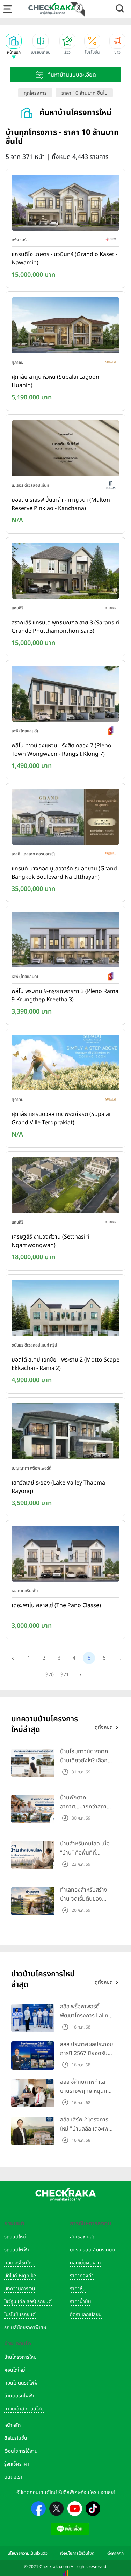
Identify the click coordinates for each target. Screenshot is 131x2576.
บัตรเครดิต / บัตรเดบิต (92, 2250)
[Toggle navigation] (8, 9)
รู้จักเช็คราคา (17, 2464)
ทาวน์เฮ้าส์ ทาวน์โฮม (24, 2409)
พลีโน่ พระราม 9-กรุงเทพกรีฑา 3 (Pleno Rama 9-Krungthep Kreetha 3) (65, 995)
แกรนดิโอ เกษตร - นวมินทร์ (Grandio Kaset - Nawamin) (64, 259)
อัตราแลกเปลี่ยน (86, 2314)
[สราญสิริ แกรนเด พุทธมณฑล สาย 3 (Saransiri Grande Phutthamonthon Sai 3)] (65, 573)
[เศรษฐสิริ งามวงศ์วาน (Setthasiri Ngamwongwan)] (65, 1187)
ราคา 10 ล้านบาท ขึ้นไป (84, 93)
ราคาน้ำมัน (81, 2302)
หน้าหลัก (12, 2425)
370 (50, 1675)
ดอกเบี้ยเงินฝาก (85, 2263)
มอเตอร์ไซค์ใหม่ (19, 2263)
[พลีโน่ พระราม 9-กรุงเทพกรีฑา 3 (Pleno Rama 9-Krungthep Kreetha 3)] (65, 941)
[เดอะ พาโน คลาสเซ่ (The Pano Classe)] (65, 1555)
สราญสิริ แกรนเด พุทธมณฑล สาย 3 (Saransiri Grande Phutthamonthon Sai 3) (65, 627)
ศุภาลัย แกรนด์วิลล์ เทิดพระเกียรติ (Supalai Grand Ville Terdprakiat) (61, 1118)
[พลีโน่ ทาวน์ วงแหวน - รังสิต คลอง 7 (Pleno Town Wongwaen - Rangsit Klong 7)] (65, 695)
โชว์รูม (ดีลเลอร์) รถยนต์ (28, 2302)
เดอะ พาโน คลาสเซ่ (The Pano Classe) (56, 1605)
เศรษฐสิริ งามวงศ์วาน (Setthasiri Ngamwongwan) (50, 1241)
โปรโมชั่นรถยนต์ (20, 2314)
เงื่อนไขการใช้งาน (21, 2451)
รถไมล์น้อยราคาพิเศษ (25, 2327)
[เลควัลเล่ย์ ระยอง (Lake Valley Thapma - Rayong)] (65, 1432)
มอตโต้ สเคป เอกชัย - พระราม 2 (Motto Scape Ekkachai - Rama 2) (65, 1364)
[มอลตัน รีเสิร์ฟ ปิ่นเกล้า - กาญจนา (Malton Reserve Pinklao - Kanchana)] (65, 450)
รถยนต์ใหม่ (15, 2237)
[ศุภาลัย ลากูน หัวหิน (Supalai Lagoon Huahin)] (65, 327)
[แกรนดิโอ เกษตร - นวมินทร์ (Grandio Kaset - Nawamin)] (65, 204)
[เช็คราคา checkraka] (52, 9)
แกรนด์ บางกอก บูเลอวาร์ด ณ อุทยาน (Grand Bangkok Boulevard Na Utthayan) (64, 873)
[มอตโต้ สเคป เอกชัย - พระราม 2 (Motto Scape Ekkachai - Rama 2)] (65, 1309)
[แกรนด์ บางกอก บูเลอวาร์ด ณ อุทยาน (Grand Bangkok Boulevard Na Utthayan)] (65, 818)
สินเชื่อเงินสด (83, 2237)
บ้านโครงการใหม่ (20, 2357)
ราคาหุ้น (78, 2289)
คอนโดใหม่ (15, 2370)
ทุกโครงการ (35, 93)
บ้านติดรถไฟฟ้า (19, 2396)
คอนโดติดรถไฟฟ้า (22, 2383)
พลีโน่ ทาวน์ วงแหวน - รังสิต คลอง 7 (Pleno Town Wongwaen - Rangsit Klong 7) (61, 750)
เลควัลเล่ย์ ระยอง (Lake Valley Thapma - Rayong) (60, 1487)
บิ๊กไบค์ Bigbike (20, 2276)
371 (65, 1675)
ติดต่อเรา (13, 2477)
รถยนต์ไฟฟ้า (17, 2250)
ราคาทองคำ (82, 2276)
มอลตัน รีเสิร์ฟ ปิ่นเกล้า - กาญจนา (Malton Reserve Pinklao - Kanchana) (61, 504)
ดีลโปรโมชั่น (16, 2438)
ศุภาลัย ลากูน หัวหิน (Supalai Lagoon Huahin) (55, 381)
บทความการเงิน (20, 2289)
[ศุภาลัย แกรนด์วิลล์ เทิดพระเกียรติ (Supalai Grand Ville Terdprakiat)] (65, 1064)
